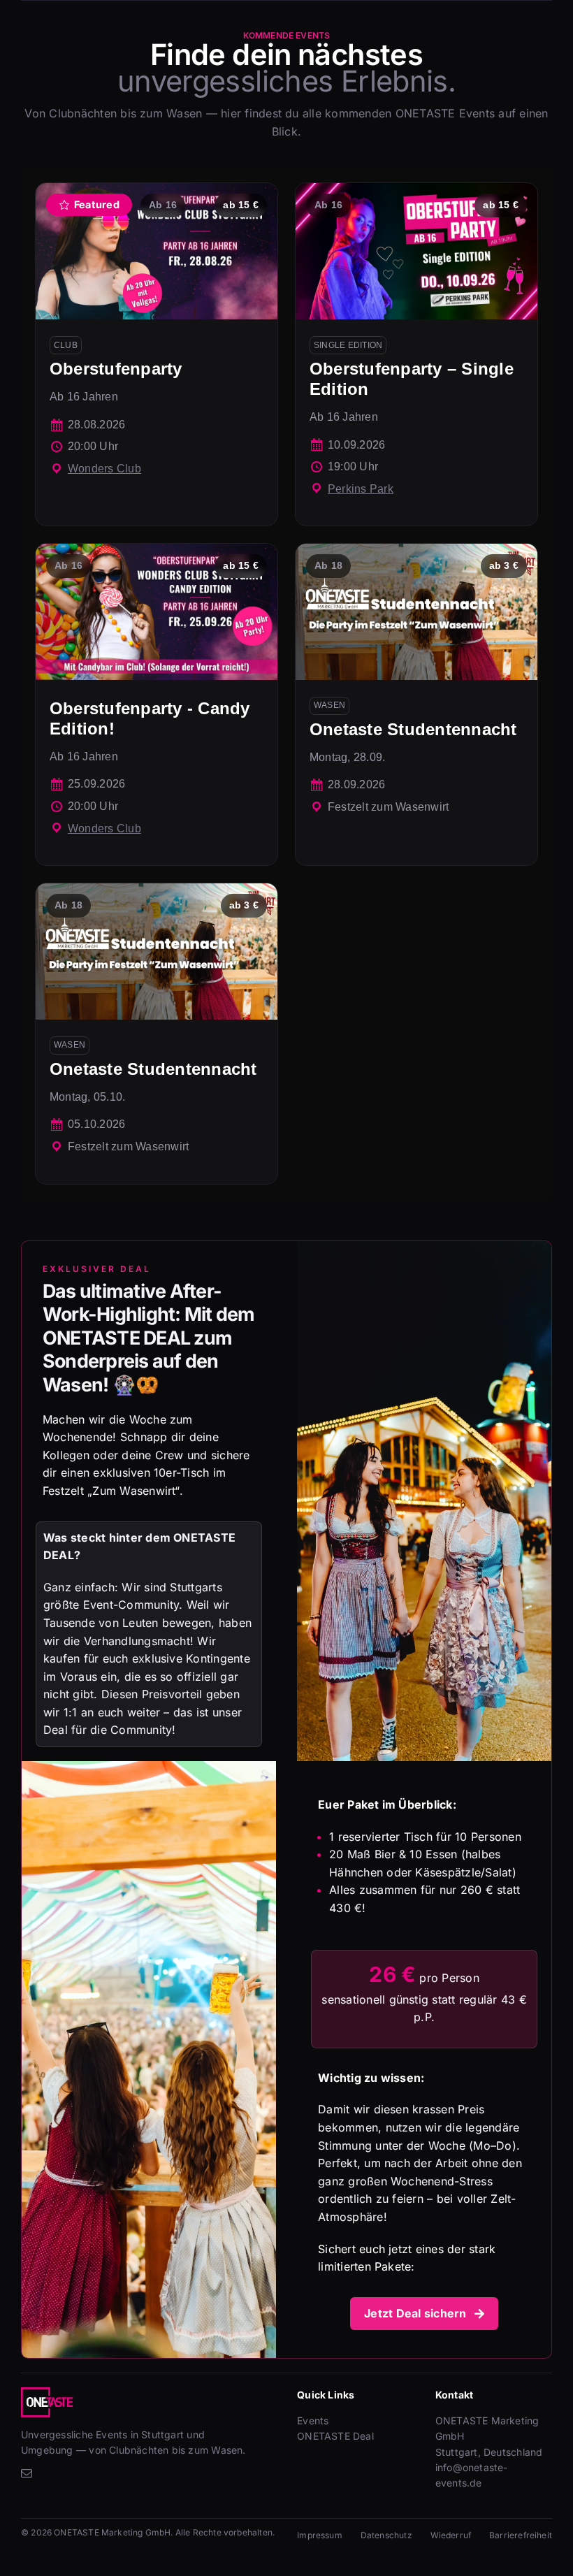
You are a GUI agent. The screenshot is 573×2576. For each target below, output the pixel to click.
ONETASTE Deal (335, 2436)
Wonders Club (104, 469)
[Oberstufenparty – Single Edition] (416, 354)
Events (313, 2421)
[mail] (27, 2473)
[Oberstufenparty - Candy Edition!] (157, 704)
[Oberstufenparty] (157, 354)
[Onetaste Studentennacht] (416, 704)
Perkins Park (361, 489)
